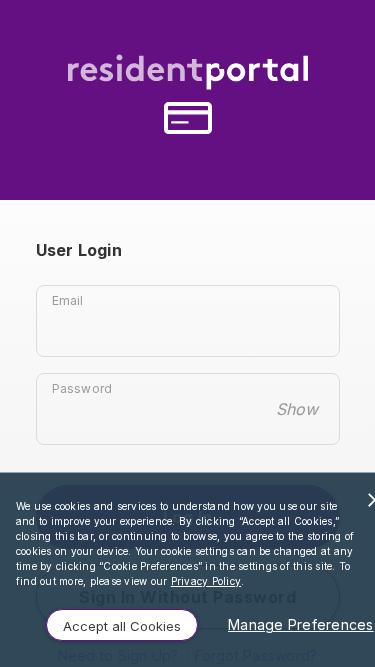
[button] (122, 625)
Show (297, 409)
